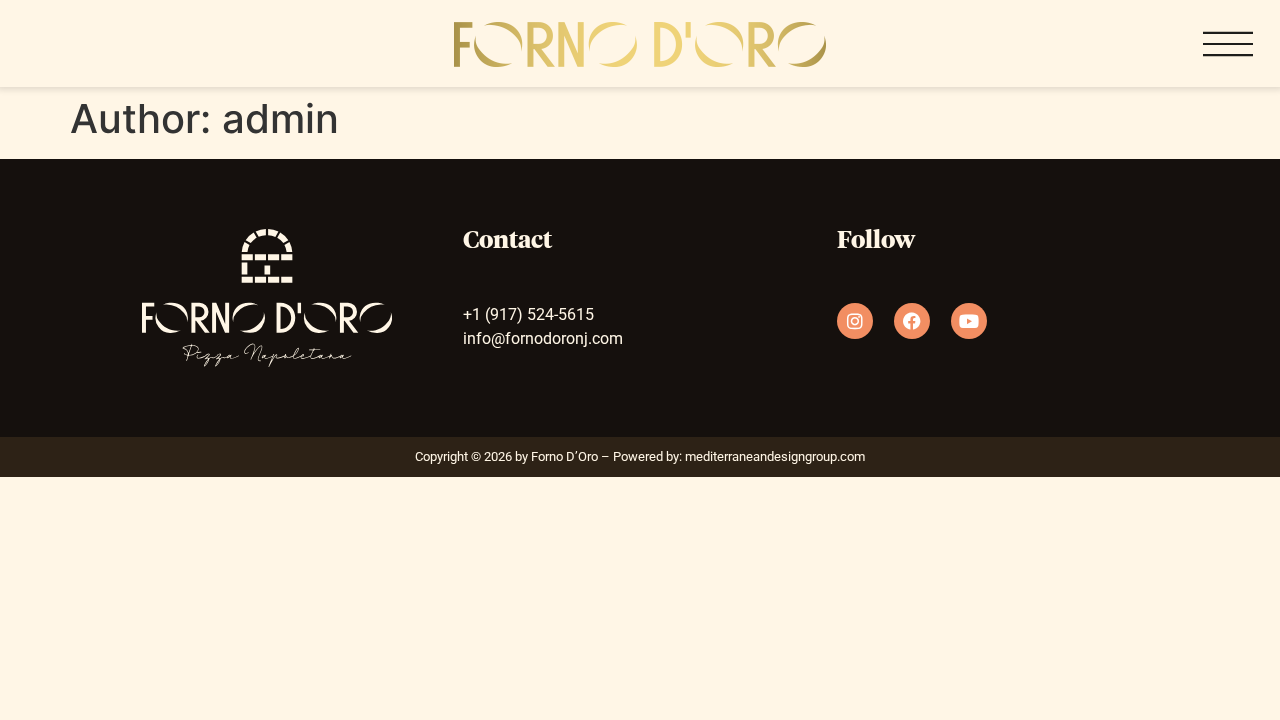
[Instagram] (855, 321)
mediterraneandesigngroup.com (775, 456)
